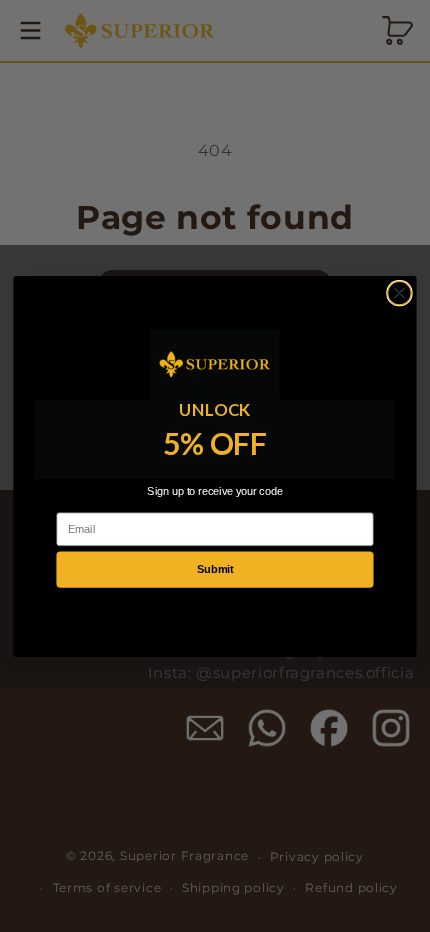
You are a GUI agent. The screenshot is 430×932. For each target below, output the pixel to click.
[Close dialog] (400, 293)
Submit (215, 568)
